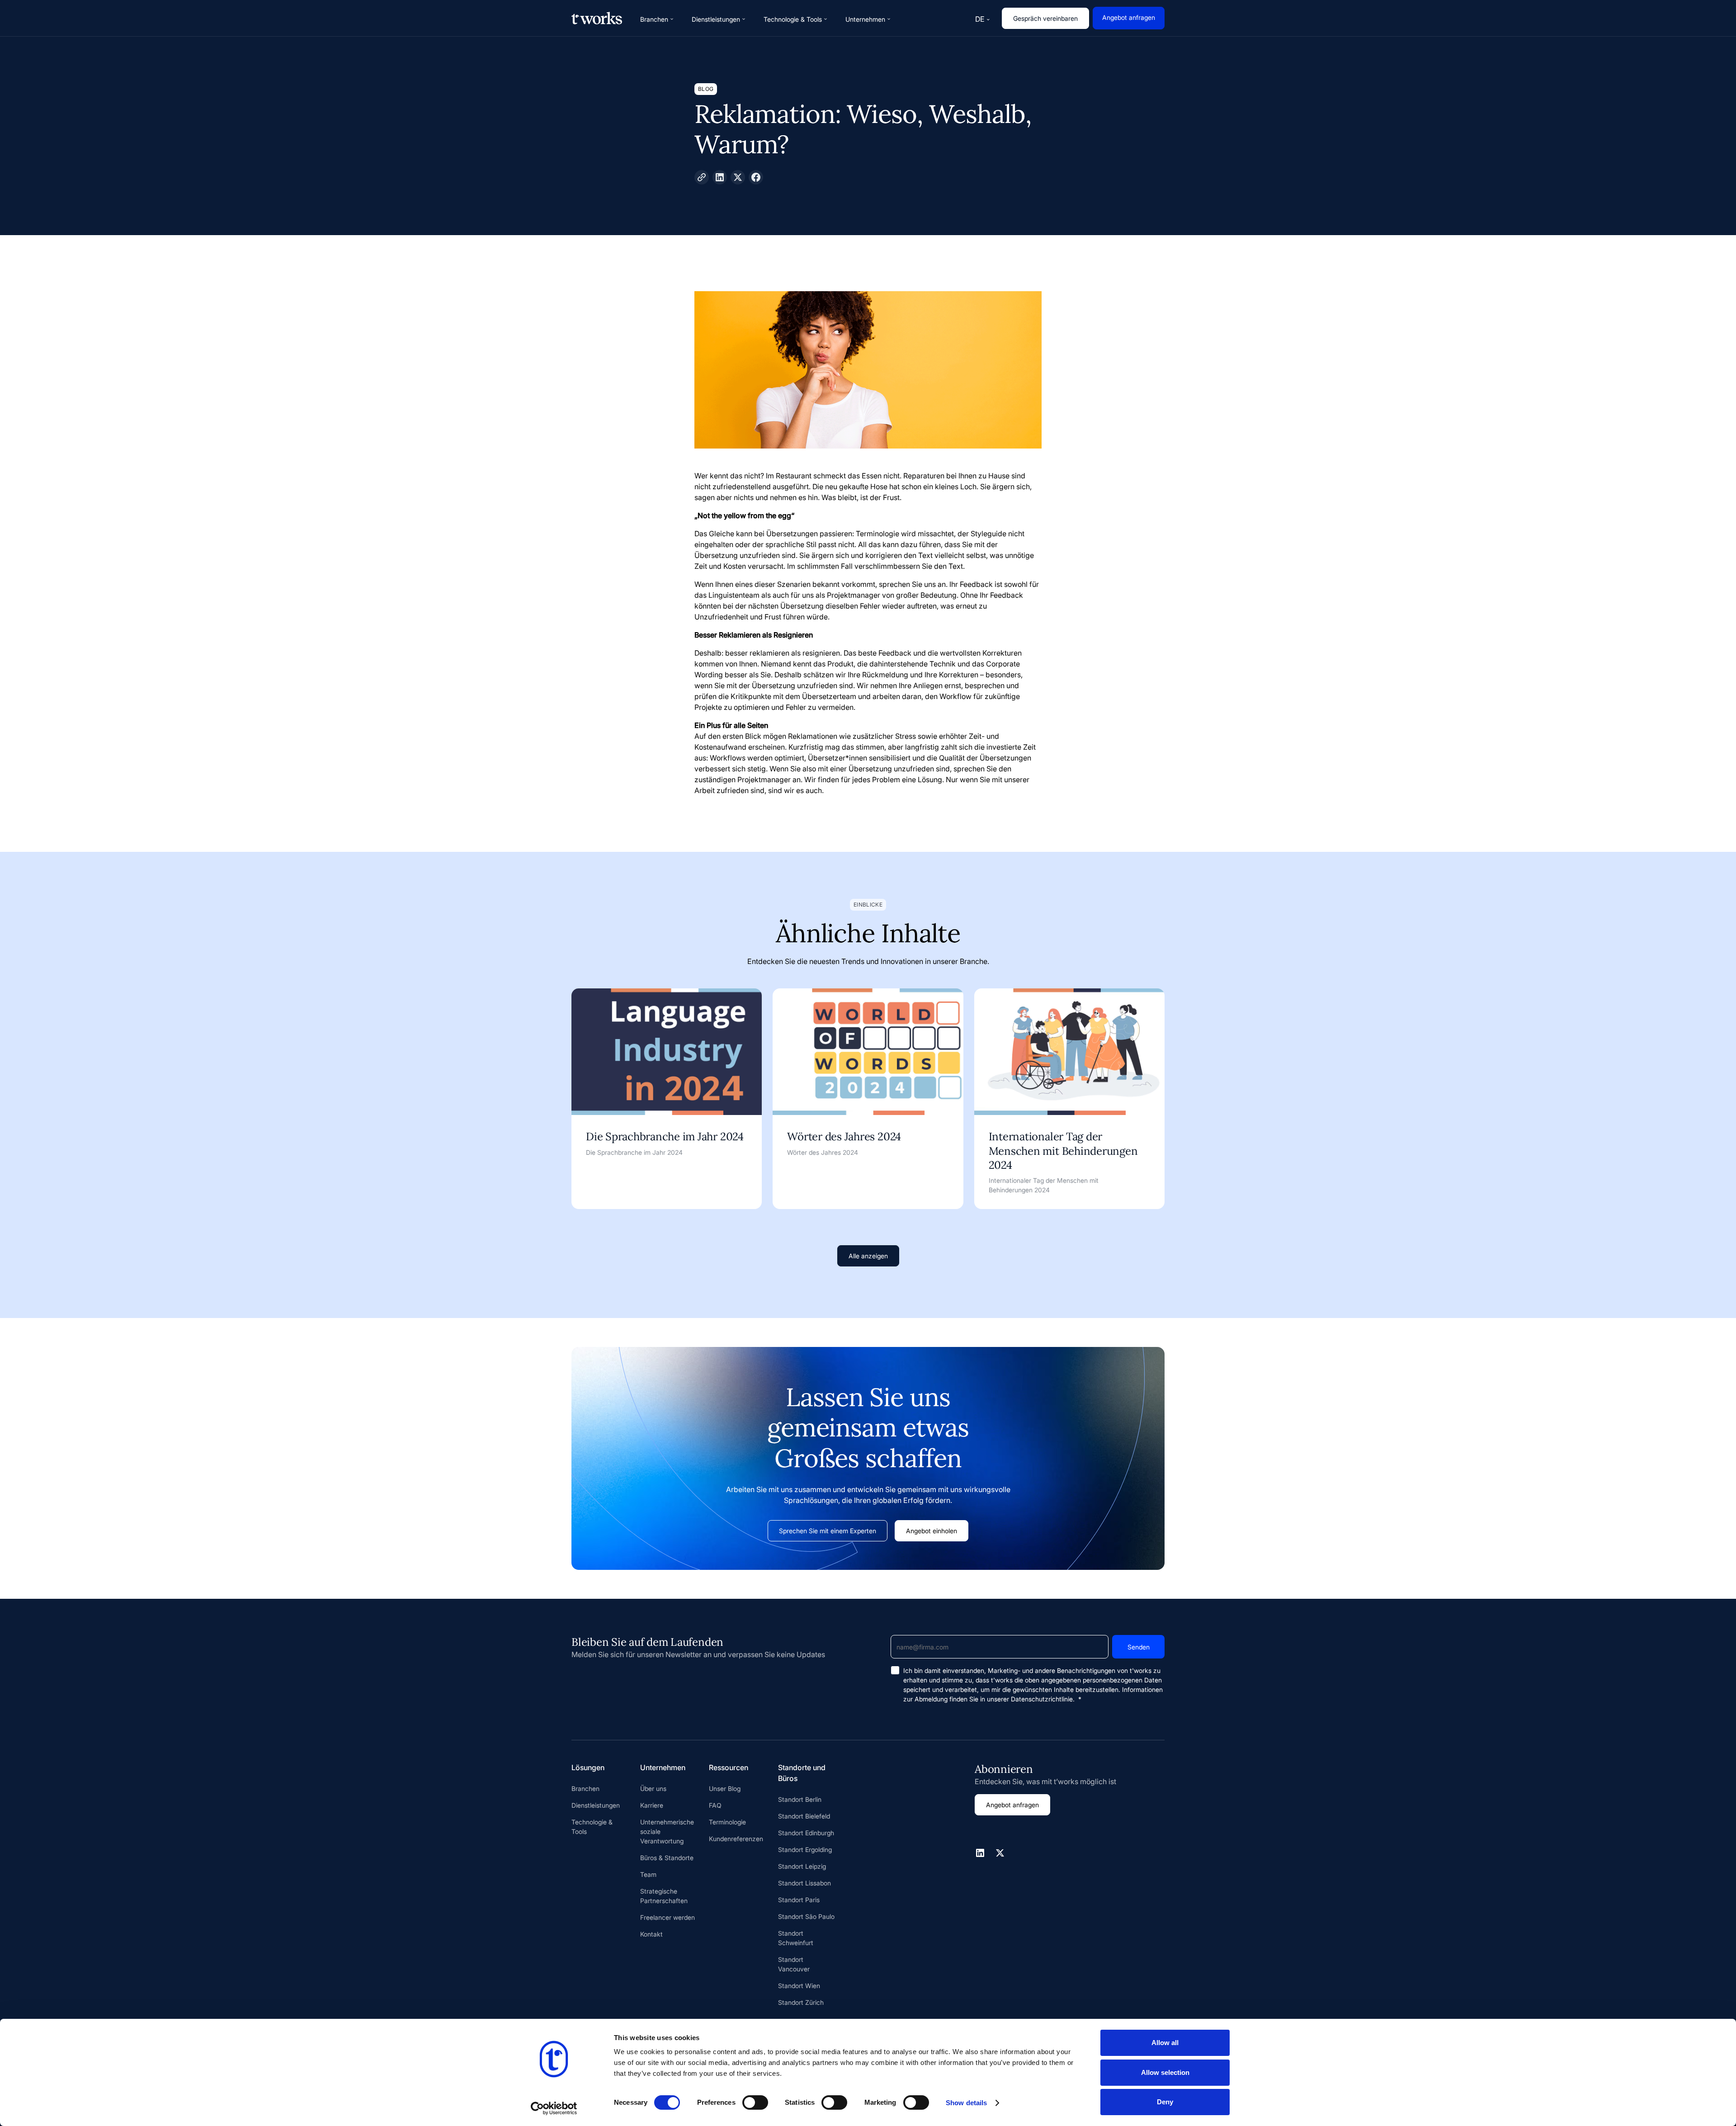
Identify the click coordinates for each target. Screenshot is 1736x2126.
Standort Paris (799, 1900)
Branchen (585, 1788)
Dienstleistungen (596, 1805)
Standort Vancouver (794, 1964)
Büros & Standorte (667, 1858)
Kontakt (651, 1934)
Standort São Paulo (806, 1916)
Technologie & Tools (592, 1827)
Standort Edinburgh (806, 1833)
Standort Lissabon (804, 1883)
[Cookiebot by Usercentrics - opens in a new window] (554, 2108)
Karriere (652, 1805)
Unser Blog (725, 1788)
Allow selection (1165, 2072)
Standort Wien (799, 1986)
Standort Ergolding (805, 1850)
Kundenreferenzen (736, 1839)
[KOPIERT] (702, 177)
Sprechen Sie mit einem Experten (828, 1531)
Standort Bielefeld (804, 1816)
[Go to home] (597, 18)
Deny (1165, 2102)
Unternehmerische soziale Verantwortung (667, 1831)
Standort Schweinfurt (796, 1938)
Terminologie (727, 1822)
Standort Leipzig (802, 1866)
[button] (657, 19)
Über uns (653, 1788)
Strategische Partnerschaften (664, 1896)
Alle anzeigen (868, 1256)
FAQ (715, 1805)
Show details (966, 2103)
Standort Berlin (800, 1799)
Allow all (1165, 2043)
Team (648, 1874)
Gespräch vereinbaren (1045, 18)
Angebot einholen (932, 1531)
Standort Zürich (801, 2002)
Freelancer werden (668, 1917)
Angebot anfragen (1129, 17)
